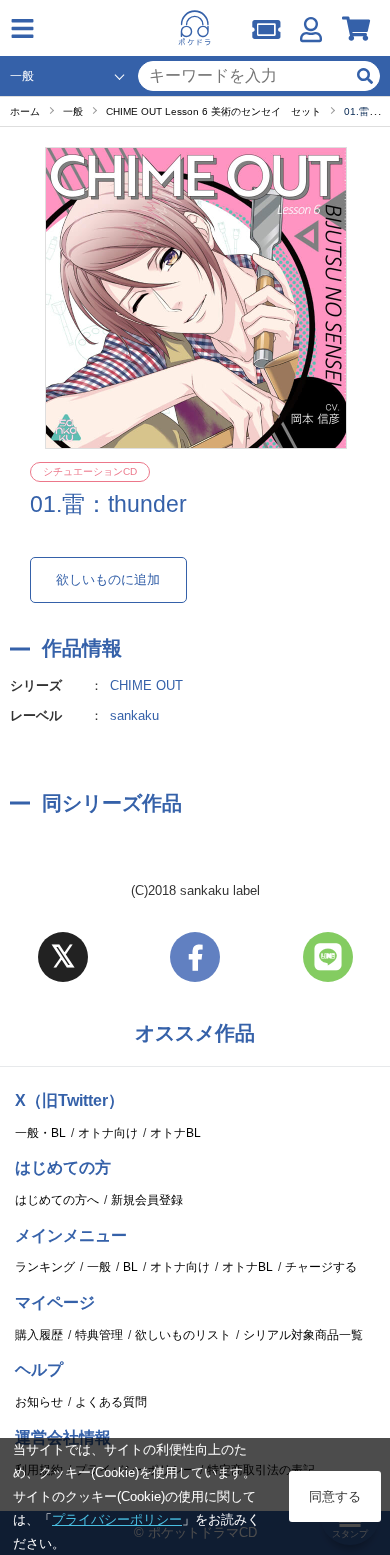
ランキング (45, 1267)
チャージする (321, 1267)
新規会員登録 (147, 1200)
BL (130, 1267)
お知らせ (39, 1402)
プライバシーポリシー (117, 1519)
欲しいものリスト (183, 1335)
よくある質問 (111, 1402)
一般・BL (40, 1133)
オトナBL (175, 1133)
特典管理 (99, 1335)
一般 (99, 1267)
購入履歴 (39, 1335)
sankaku (134, 715)
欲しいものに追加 (108, 579)
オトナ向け (108, 1133)
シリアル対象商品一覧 (303, 1335)
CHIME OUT (146, 685)
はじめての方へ (57, 1200)
